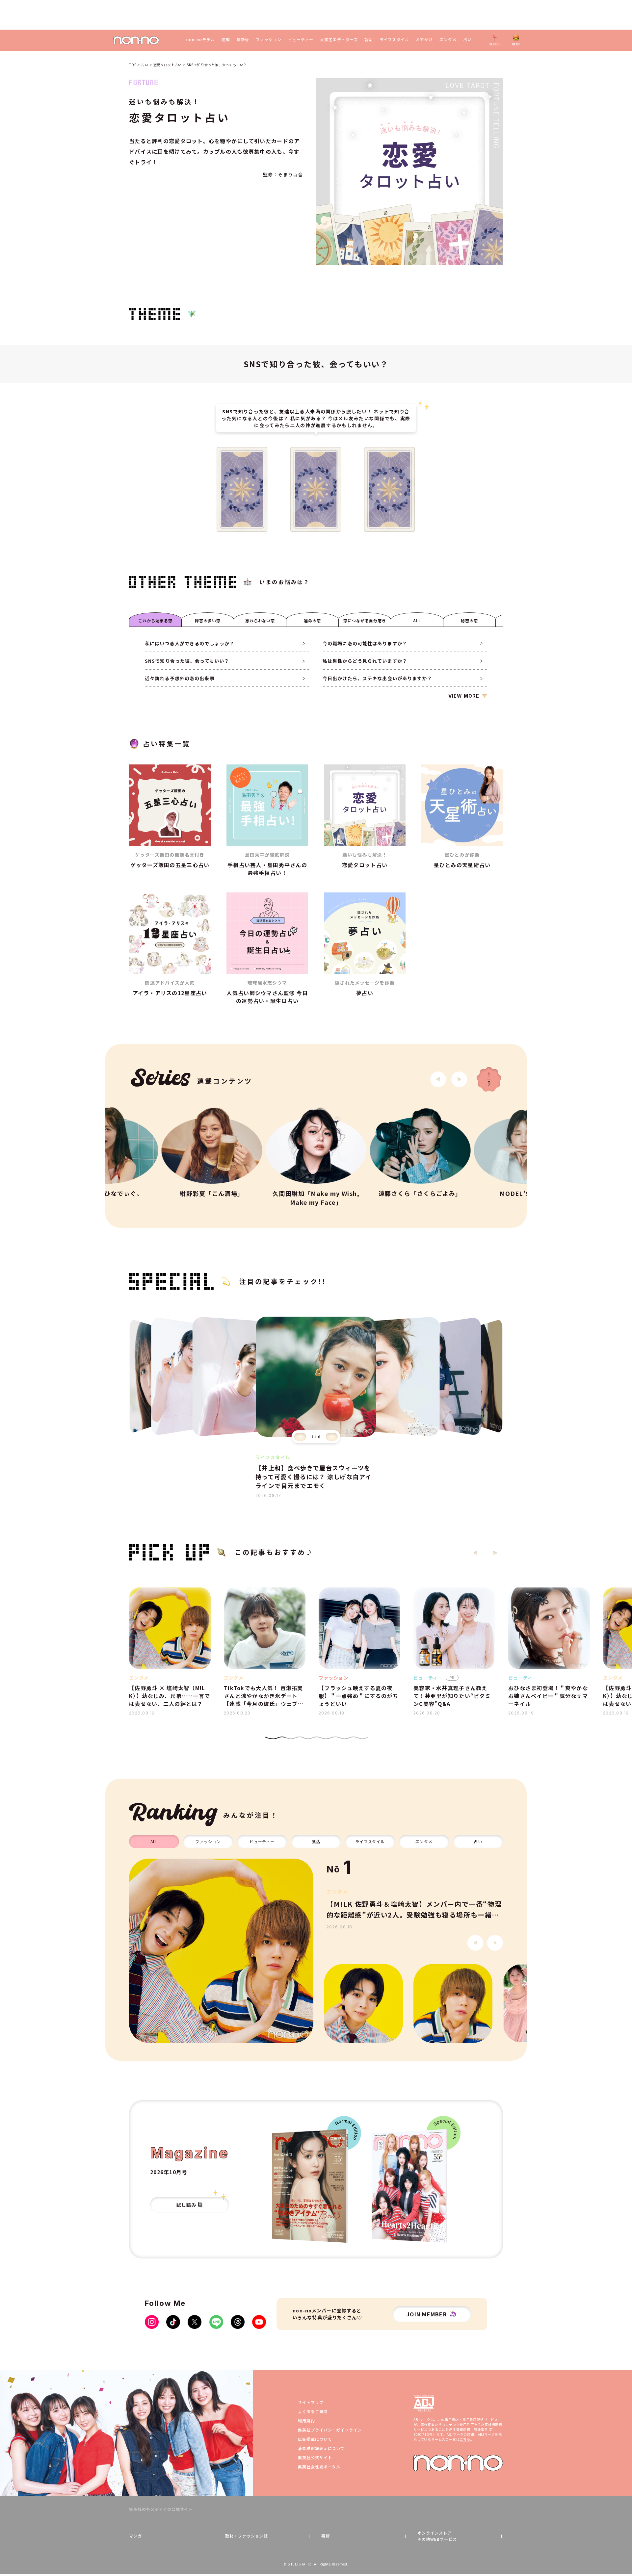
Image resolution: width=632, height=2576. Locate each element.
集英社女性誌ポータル (319, 2467)
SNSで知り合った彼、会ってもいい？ (187, 661)
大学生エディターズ (339, 39)
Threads (238, 2322)
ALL (417, 620)
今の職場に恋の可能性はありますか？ (365, 643)
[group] (221, 1951)
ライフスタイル (395, 39)
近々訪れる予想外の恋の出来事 (180, 678)
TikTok (173, 2322)
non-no (458, 2463)
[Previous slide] (300, 1437)
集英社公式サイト (315, 2457)
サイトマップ (311, 2402)
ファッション (269, 39)
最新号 (243, 39)
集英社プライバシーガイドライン (330, 2430)
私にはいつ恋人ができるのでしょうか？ (190, 643)
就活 (369, 39)
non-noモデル (201, 39)
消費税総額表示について (321, 2448)
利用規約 (306, 2421)
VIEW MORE (464, 696)
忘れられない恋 (260, 620)
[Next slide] (459, 1079)
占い (467, 39)
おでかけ (424, 39)
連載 (226, 39)
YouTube (259, 2322)
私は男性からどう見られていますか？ (365, 661)
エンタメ (448, 39)
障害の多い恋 (208, 620)
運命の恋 (312, 620)
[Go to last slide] (438, 1079)
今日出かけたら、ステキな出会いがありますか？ (377, 678)
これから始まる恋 (155, 620)
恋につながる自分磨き (365, 620)
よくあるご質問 (313, 2411)
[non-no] (136, 40)
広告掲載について (315, 2439)
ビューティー (301, 39)
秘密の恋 (469, 620)
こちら (465, 2439)
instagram (152, 2322)
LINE (216, 2322)
